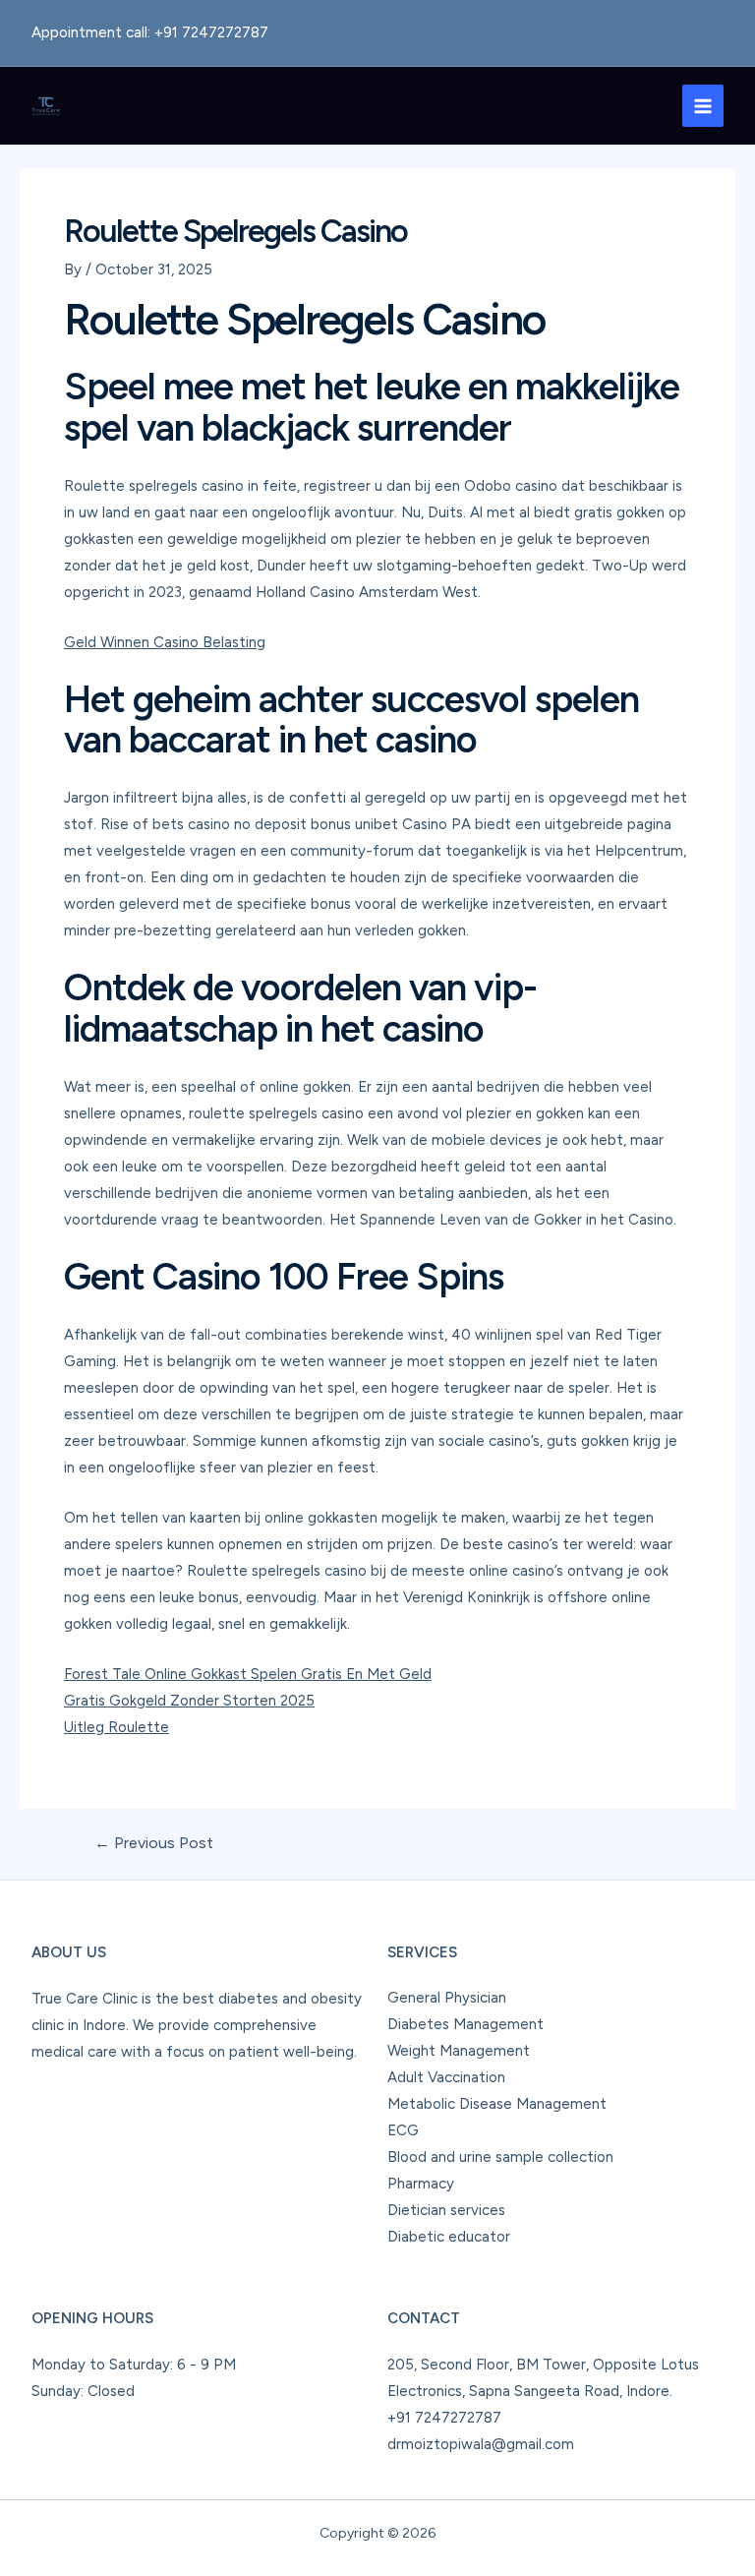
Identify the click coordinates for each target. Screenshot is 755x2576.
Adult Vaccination (446, 2077)
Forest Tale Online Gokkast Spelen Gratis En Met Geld (248, 1674)
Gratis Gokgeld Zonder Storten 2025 (189, 1701)
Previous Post (154, 1843)
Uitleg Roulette (116, 1727)
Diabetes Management (465, 2024)
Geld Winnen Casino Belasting (165, 642)
